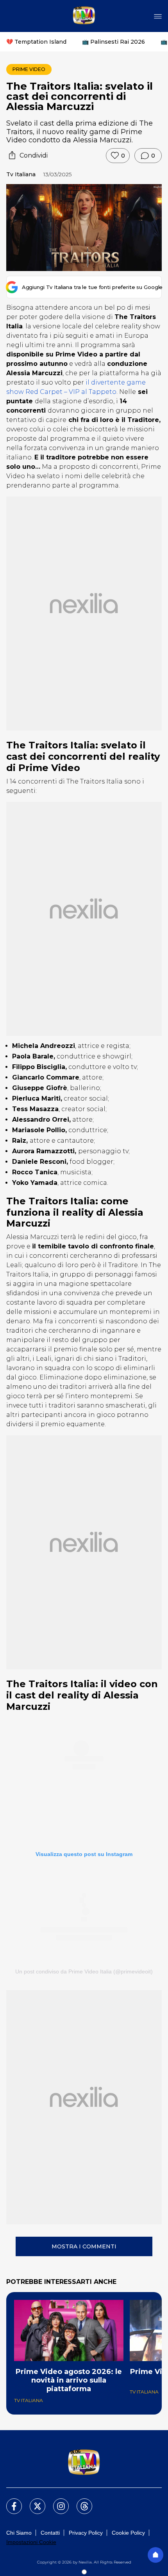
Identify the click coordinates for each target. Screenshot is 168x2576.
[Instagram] (56, 2502)
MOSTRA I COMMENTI (84, 2246)
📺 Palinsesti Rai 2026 (113, 42)
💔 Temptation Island (36, 42)
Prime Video (29, 69)
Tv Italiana (21, 174)
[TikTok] (80, 2502)
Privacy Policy (86, 2533)
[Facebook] (9, 2502)
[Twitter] (33, 2502)
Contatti (50, 2533)
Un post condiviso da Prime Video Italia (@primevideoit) (84, 1971)
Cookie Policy (128, 2533)
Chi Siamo (19, 2533)
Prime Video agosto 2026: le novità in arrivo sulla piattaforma (69, 2380)
